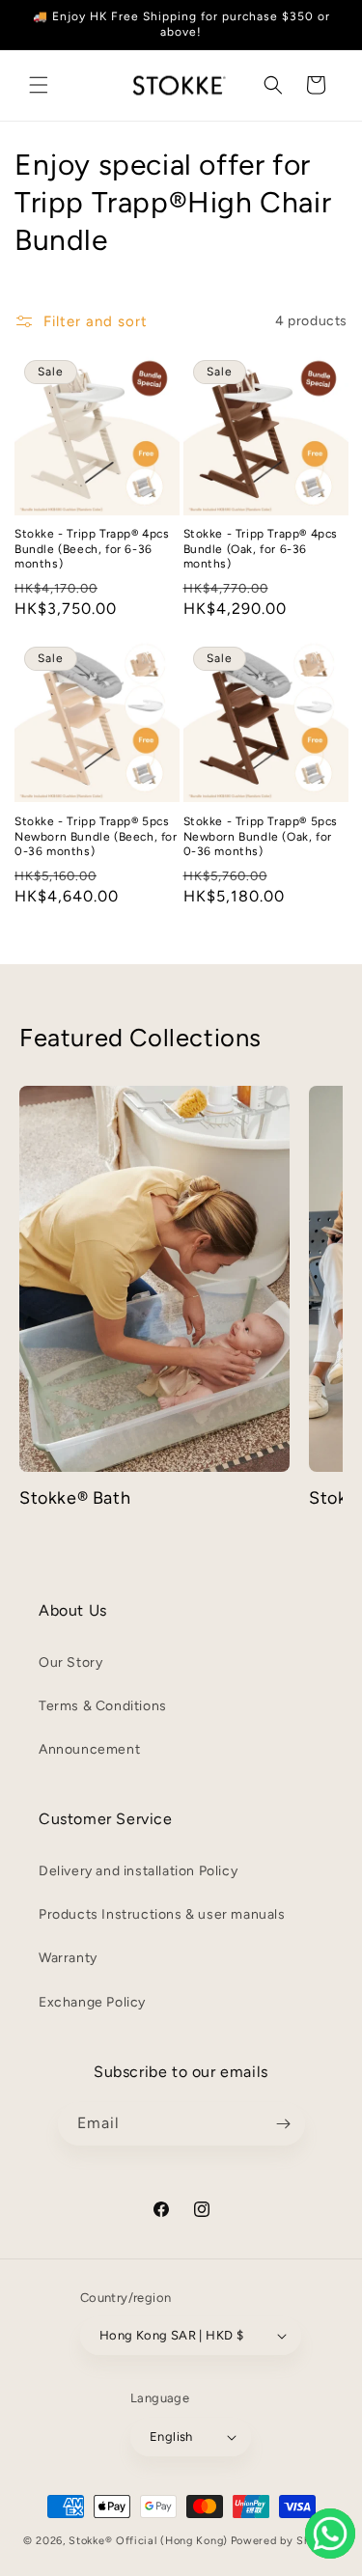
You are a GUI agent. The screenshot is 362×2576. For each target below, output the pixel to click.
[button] (39, 85)
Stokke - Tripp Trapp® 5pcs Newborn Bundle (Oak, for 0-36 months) (261, 836)
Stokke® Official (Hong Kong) (148, 2541)
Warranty (68, 1958)
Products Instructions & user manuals (162, 1914)
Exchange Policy (92, 2002)
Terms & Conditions (103, 1706)
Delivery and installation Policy (138, 1871)
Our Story (70, 1662)
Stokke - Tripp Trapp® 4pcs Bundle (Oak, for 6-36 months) (261, 549)
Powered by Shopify (285, 2541)
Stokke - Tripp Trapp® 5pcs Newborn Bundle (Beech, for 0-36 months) (96, 836)
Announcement (89, 1749)
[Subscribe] (284, 2124)
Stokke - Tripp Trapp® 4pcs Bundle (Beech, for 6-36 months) (92, 549)
